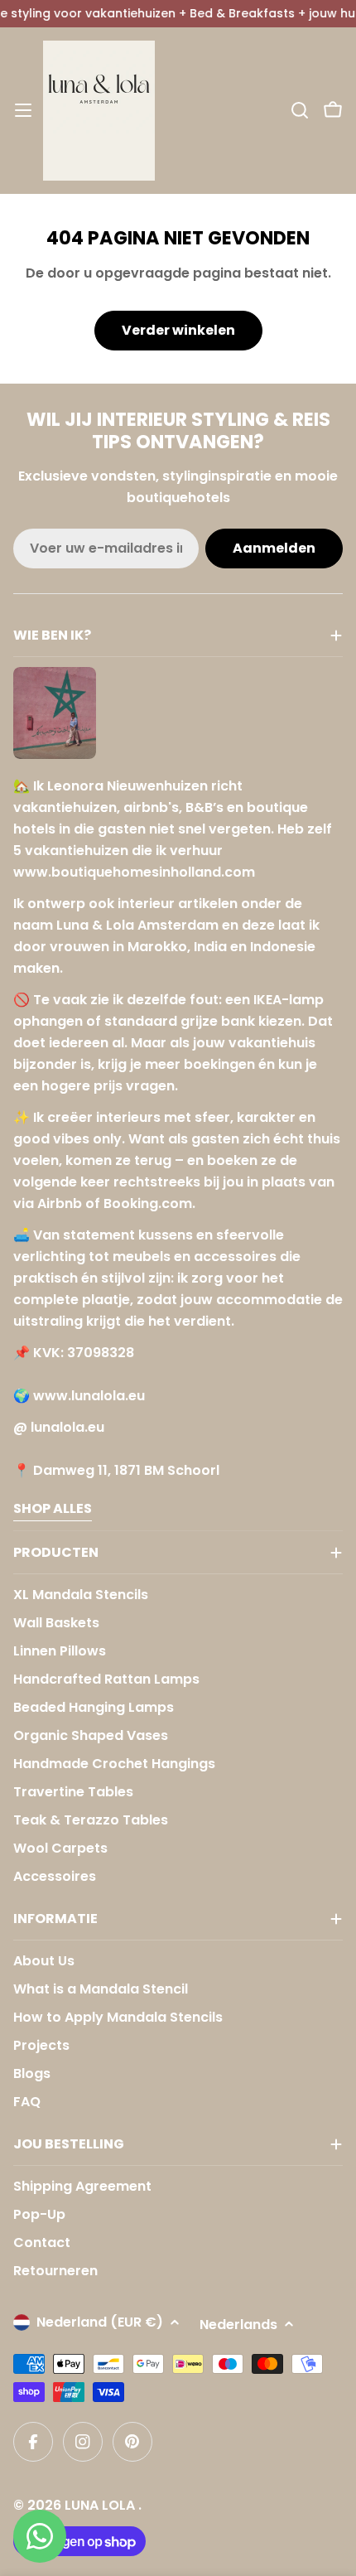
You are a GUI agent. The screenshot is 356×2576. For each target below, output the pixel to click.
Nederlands (238, 2325)
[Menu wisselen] (23, 110)
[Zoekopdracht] (300, 110)
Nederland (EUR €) (100, 2322)
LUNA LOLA (101, 2505)
